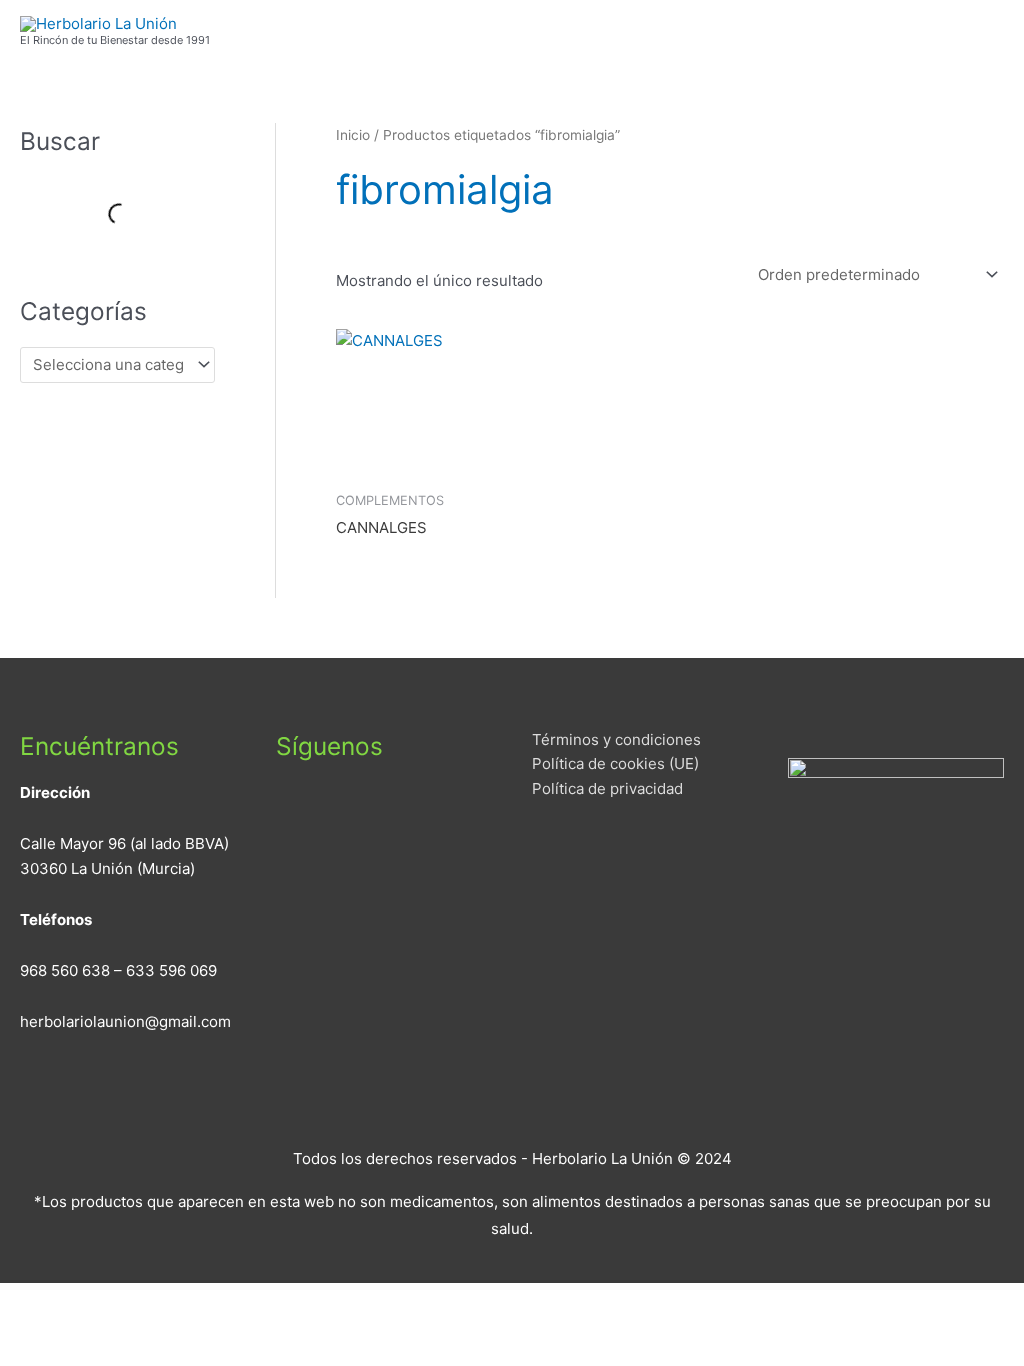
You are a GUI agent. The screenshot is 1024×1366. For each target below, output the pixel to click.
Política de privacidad (607, 788)
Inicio (353, 135)
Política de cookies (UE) (615, 763)
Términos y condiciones (616, 739)
